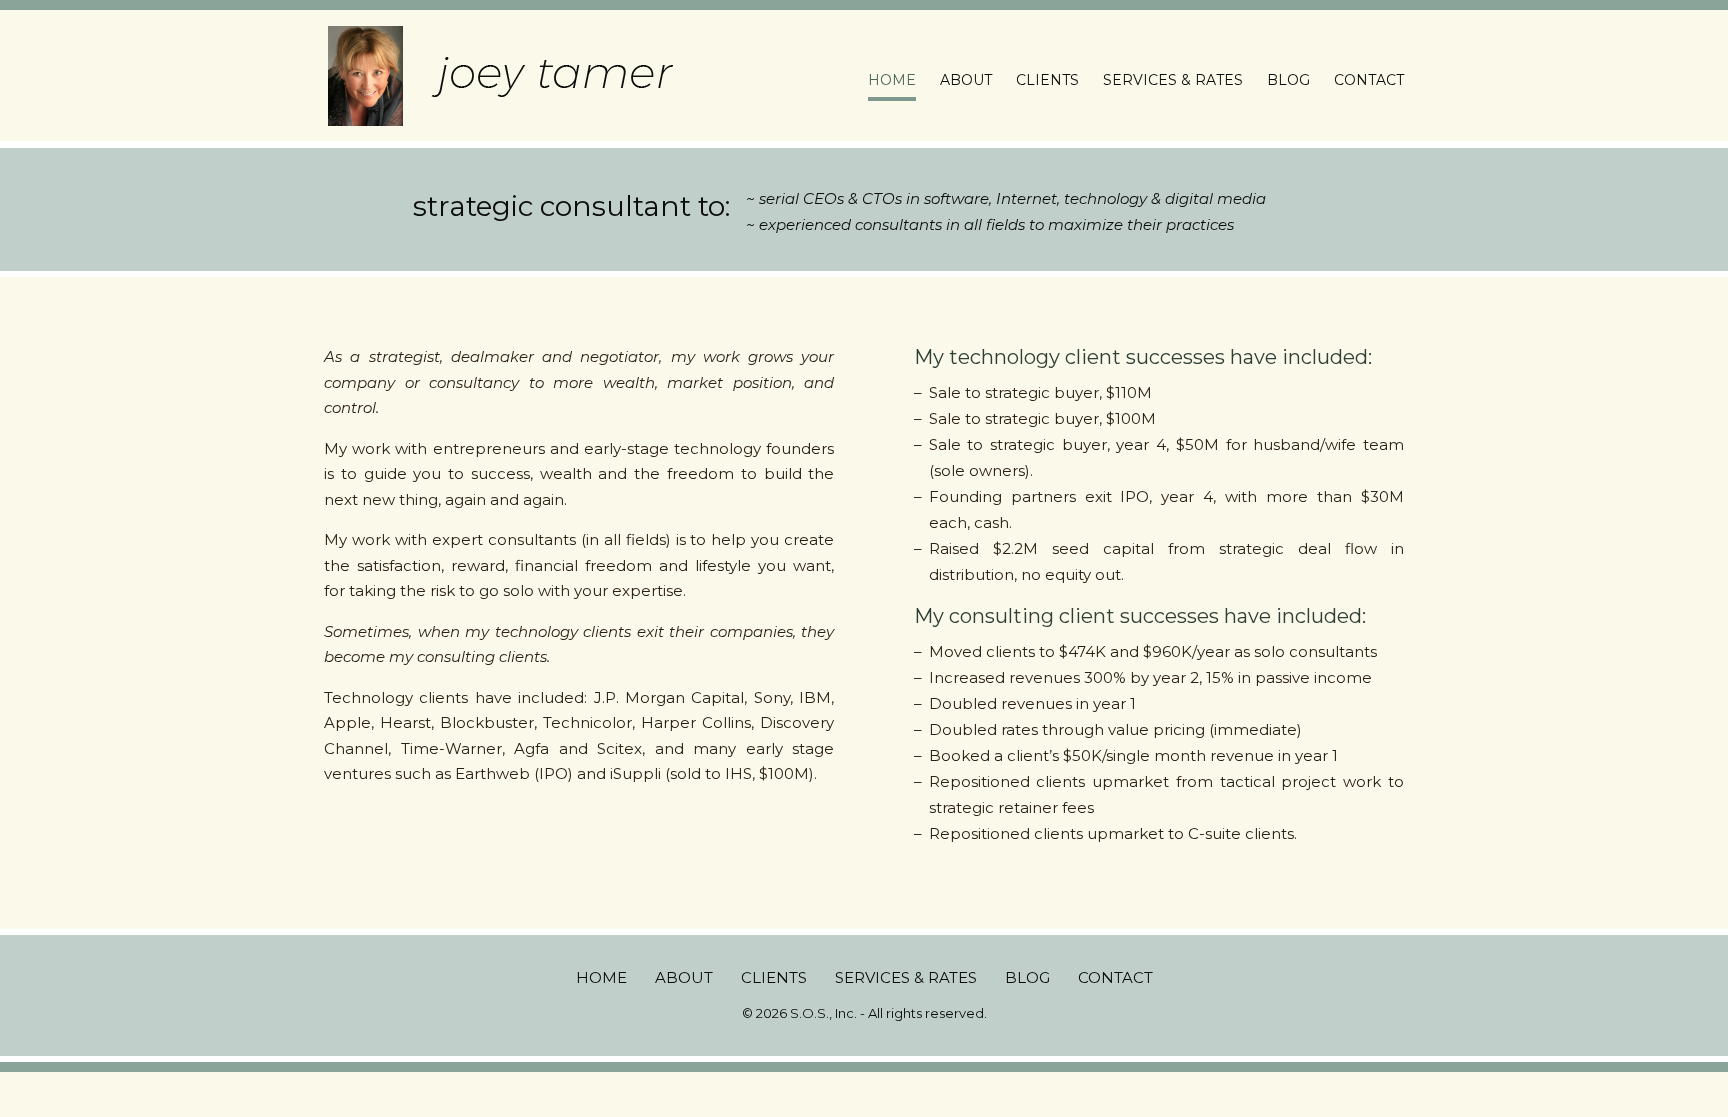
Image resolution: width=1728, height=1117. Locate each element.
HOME (601, 977)
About (966, 81)
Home (892, 81)
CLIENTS (774, 977)
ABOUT (684, 977)
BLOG (1027, 977)
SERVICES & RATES (906, 977)
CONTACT (1115, 977)
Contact (1369, 81)
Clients (1047, 81)
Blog (1288, 81)
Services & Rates (1173, 81)
